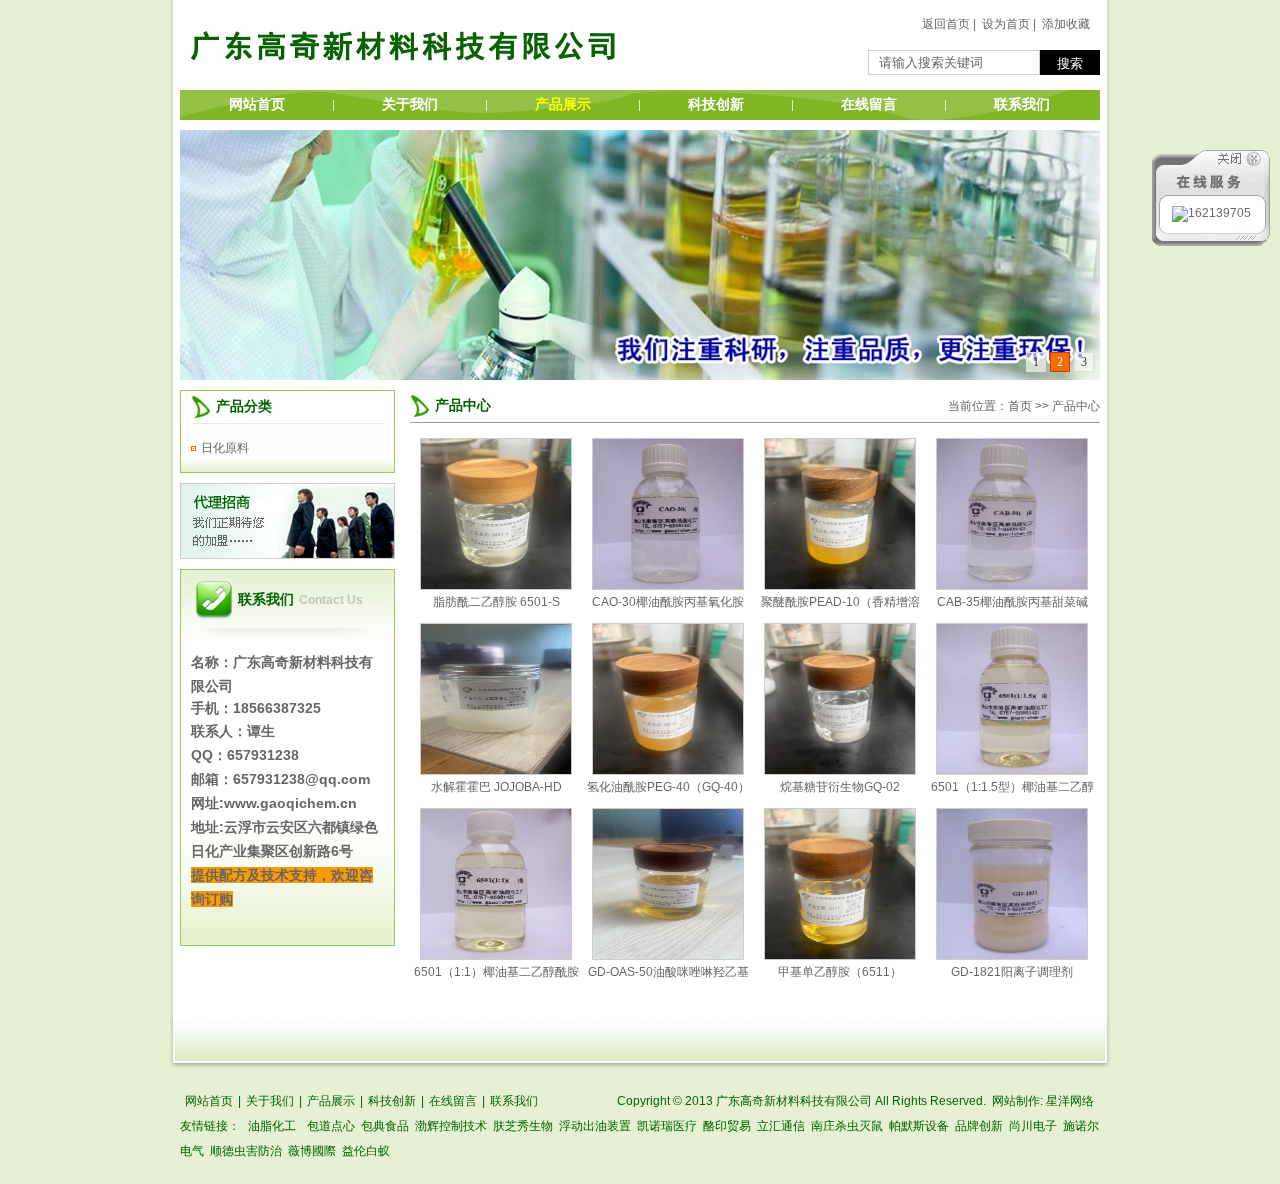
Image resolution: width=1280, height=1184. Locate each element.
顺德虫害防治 (246, 1151)
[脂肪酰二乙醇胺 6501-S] (496, 586)
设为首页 (1006, 24)
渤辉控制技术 (451, 1126)
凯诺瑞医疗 (667, 1126)
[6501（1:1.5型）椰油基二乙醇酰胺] (1012, 771)
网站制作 (1016, 1101)
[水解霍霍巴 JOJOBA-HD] (496, 771)
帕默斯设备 (919, 1126)
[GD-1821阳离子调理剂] (1012, 956)
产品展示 (563, 104)
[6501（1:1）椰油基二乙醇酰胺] (496, 956)
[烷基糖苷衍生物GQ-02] (840, 771)
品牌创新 (979, 1126)
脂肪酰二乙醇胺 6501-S (496, 602)
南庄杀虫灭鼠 (847, 1126)
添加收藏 (1066, 24)
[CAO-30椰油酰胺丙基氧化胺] (668, 586)
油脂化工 (272, 1126)
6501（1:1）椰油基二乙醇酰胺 (496, 972)
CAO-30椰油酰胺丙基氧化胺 (668, 602)
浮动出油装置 (595, 1126)
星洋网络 (1070, 1101)
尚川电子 (1033, 1126)
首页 (1020, 406)
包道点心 (331, 1126)
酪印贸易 (727, 1126)
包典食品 (385, 1126)
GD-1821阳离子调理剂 (1012, 972)
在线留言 (869, 104)
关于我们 (410, 104)
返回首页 (946, 24)
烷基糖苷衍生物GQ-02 (840, 787)
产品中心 (463, 405)
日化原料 (225, 448)
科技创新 (716, 104)
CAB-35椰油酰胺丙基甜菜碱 (1012, 602)
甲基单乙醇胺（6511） (840, 972)
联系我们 (1022, 104)
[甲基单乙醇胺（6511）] (840, 956)
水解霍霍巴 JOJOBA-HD (496, 787)
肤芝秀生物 (523, 1126)
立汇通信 (781, 1126)
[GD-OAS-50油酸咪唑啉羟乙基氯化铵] (668, 956)
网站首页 (257, 104)
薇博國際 (312, 1151)
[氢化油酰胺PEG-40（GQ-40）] (668, 771)
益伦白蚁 (366, 1151)
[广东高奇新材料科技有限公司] (405, 86)
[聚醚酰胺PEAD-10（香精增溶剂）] (840, 586)
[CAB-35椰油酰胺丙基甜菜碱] (1012, 586)
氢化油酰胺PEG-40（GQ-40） (668, 787)
